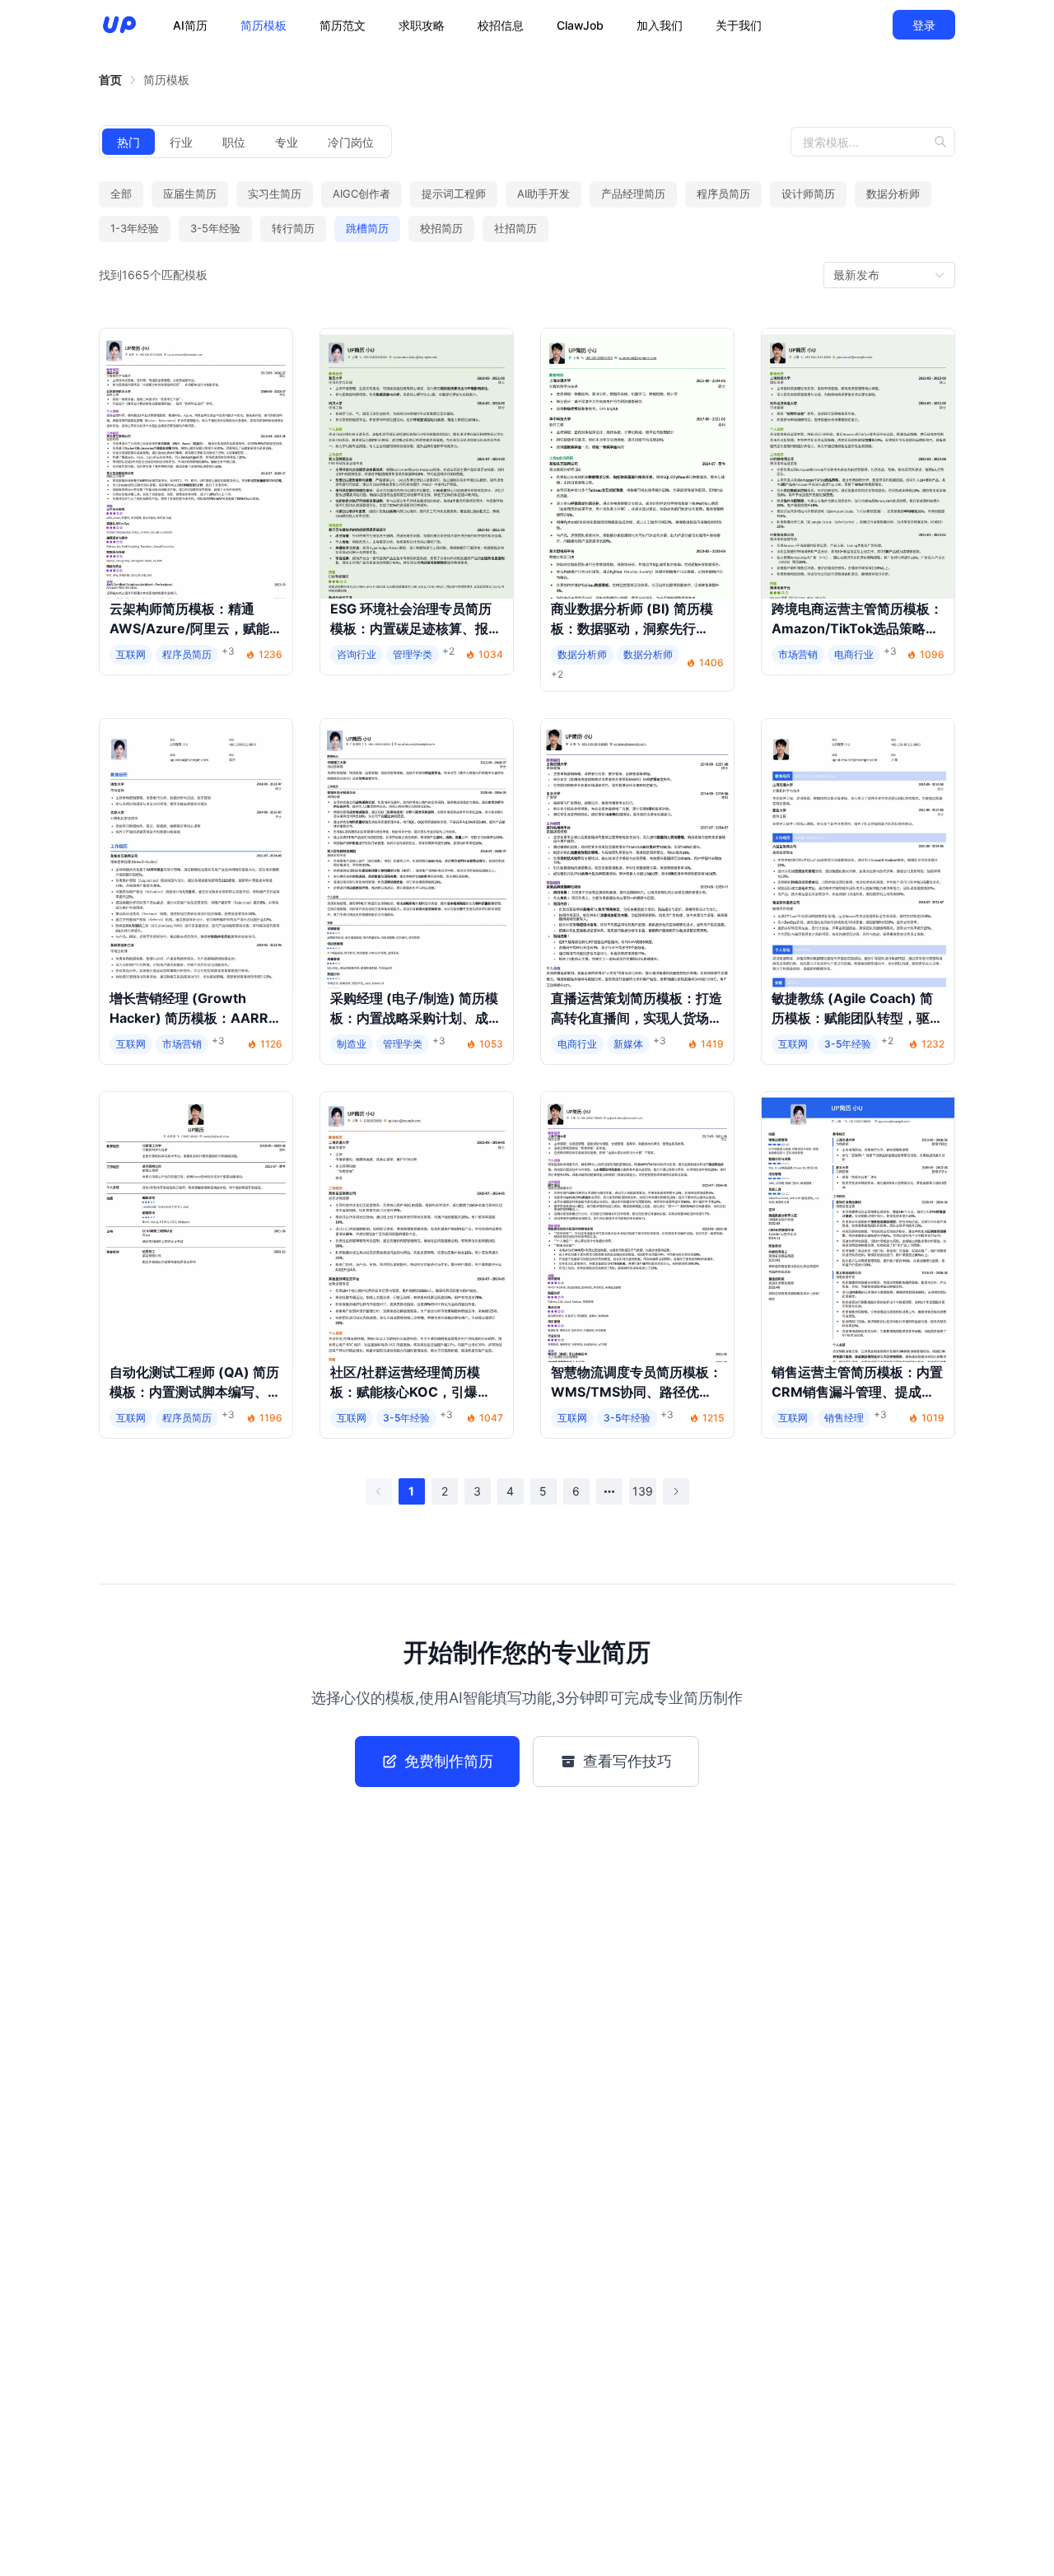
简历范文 (343, 25)
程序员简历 (723, 194)
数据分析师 (893, 194)
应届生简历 (190, 194)
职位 (234, 142)
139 (643, 1491)
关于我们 (739, 25)
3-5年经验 (215, 228)
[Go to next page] (676, 1491)
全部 (121, 194)
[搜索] (944, 142)
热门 (128, 142)
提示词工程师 (454, 194)
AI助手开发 (543, 194)
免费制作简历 (449, 1761)
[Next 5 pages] (609, 1491)
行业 (181, 142)
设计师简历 (808, 194)
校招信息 (501, 25)
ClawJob (580, 25)
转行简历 (293, 228)
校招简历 (441, 228)
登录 (924, 25)
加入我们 (660, 25)
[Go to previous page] (379, 1491)
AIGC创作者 (361, 194)
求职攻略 (422, 25)
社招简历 (515, 228)
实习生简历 (275, 194)
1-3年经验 (135, 228)
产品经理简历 (633, 194)
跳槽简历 (367, 228)
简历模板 (263, 25)
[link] (110, 80)
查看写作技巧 (627, 1761)
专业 (287, 142)
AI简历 (190, 25)
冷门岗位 (351, 142)
